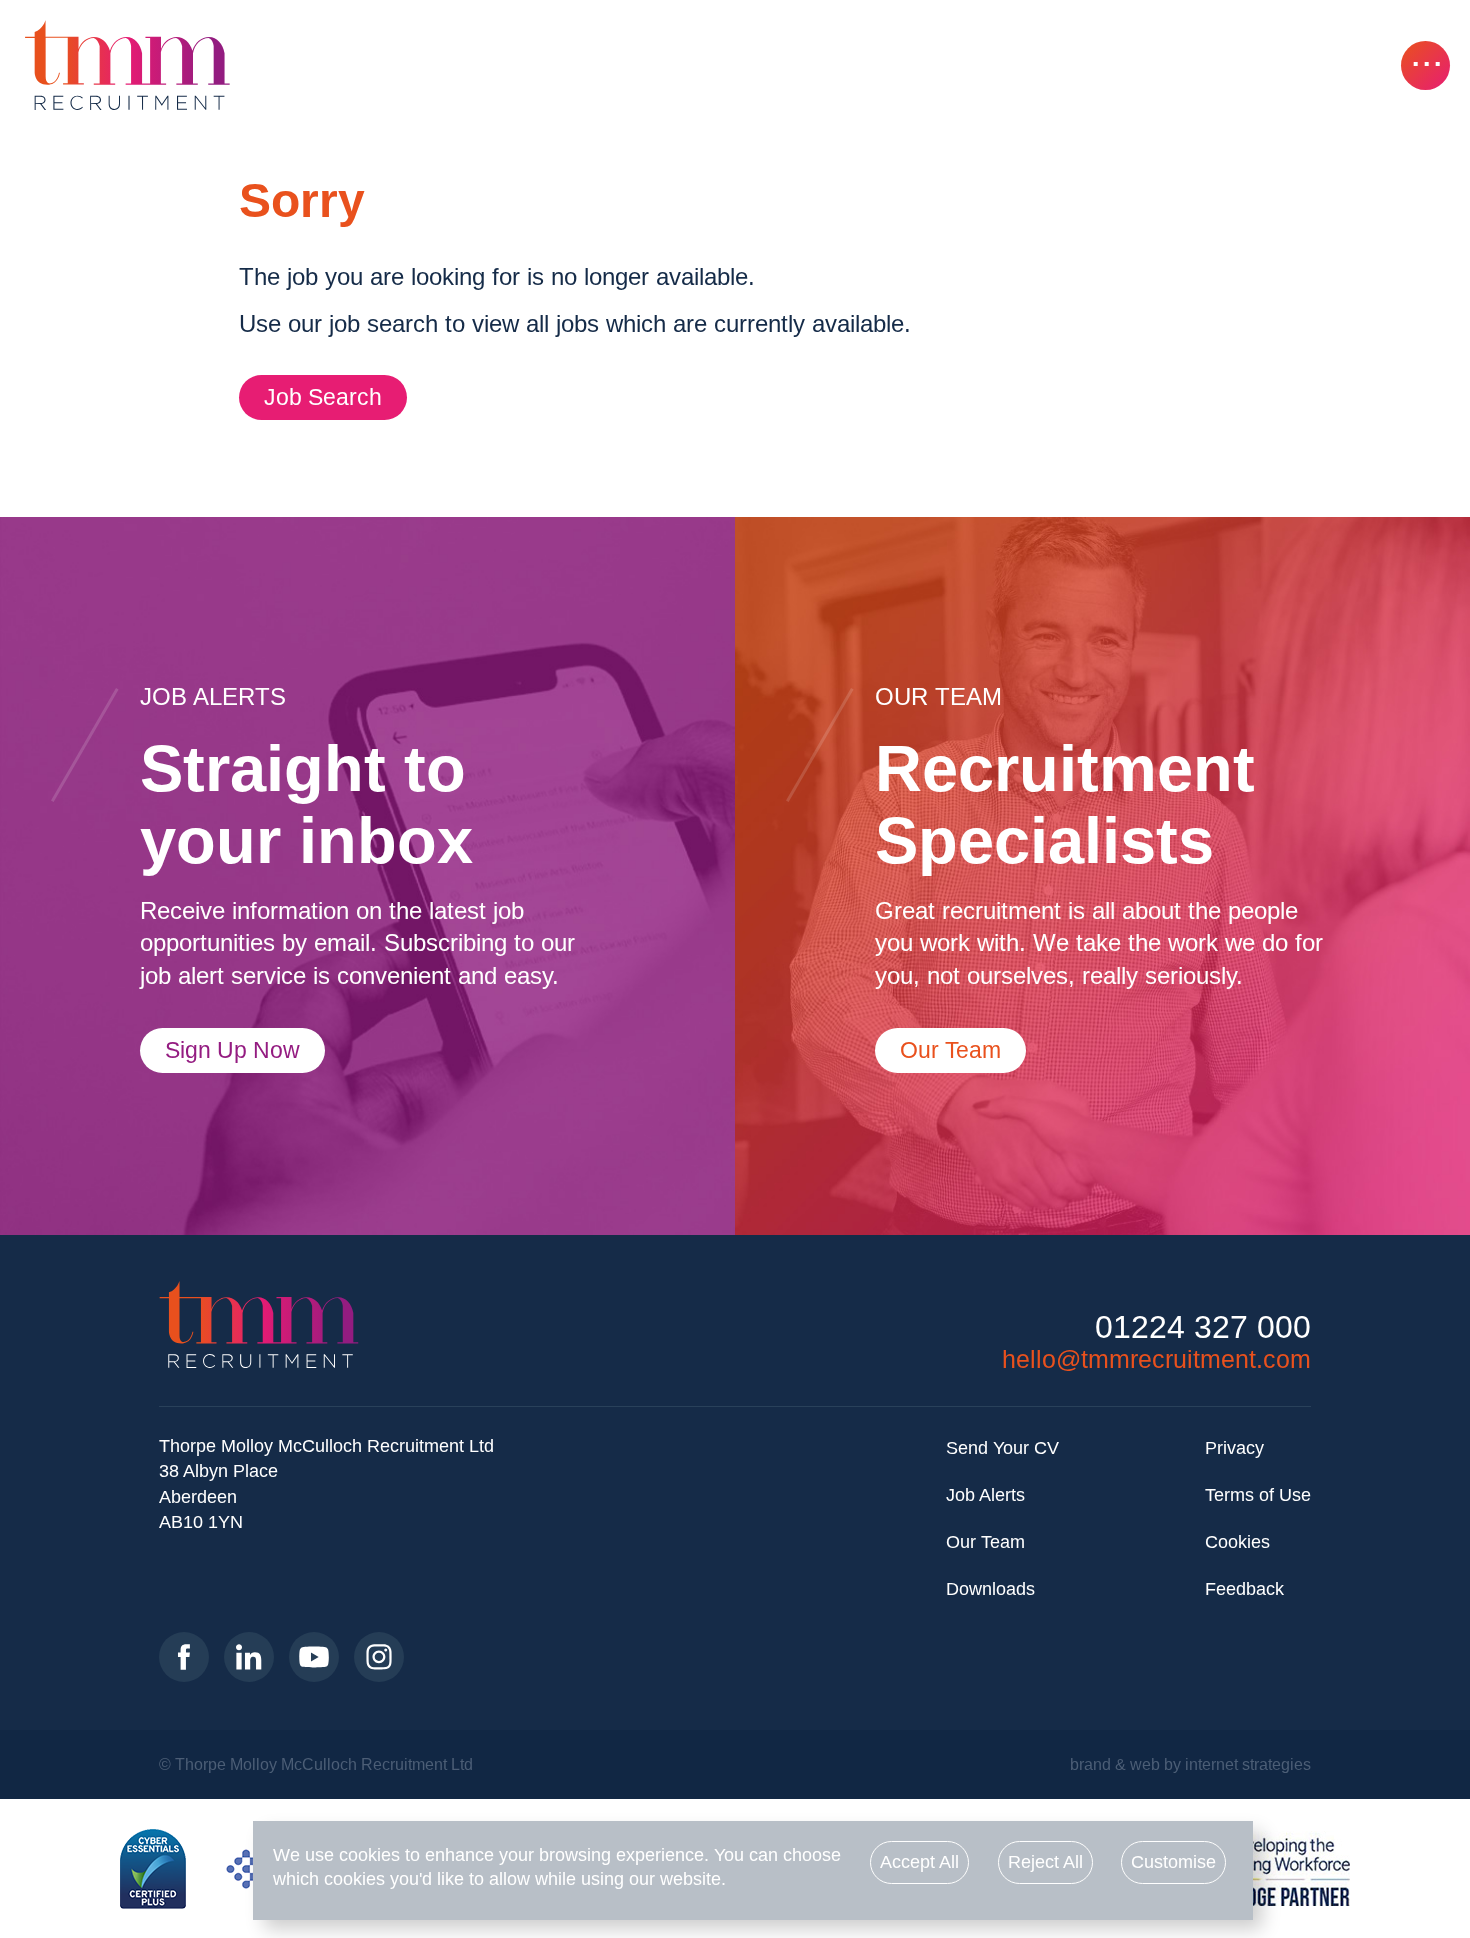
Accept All (919, 1862)
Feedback (1244, 1589)
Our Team (950, 1050)
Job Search (323, 397)
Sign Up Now (232, 1050)
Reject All (1045, 1862)
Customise (1173, 1862)
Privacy (1234, 1448)
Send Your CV (1002, 1448)
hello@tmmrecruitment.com (1156, 1359)
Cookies (1237, 1542)
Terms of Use (1258, 1495)
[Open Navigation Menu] (1425, 65)
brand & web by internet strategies (1190, 1764)
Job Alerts (985, 1495)
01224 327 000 (1203, 1327)
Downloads (990, 1589)
